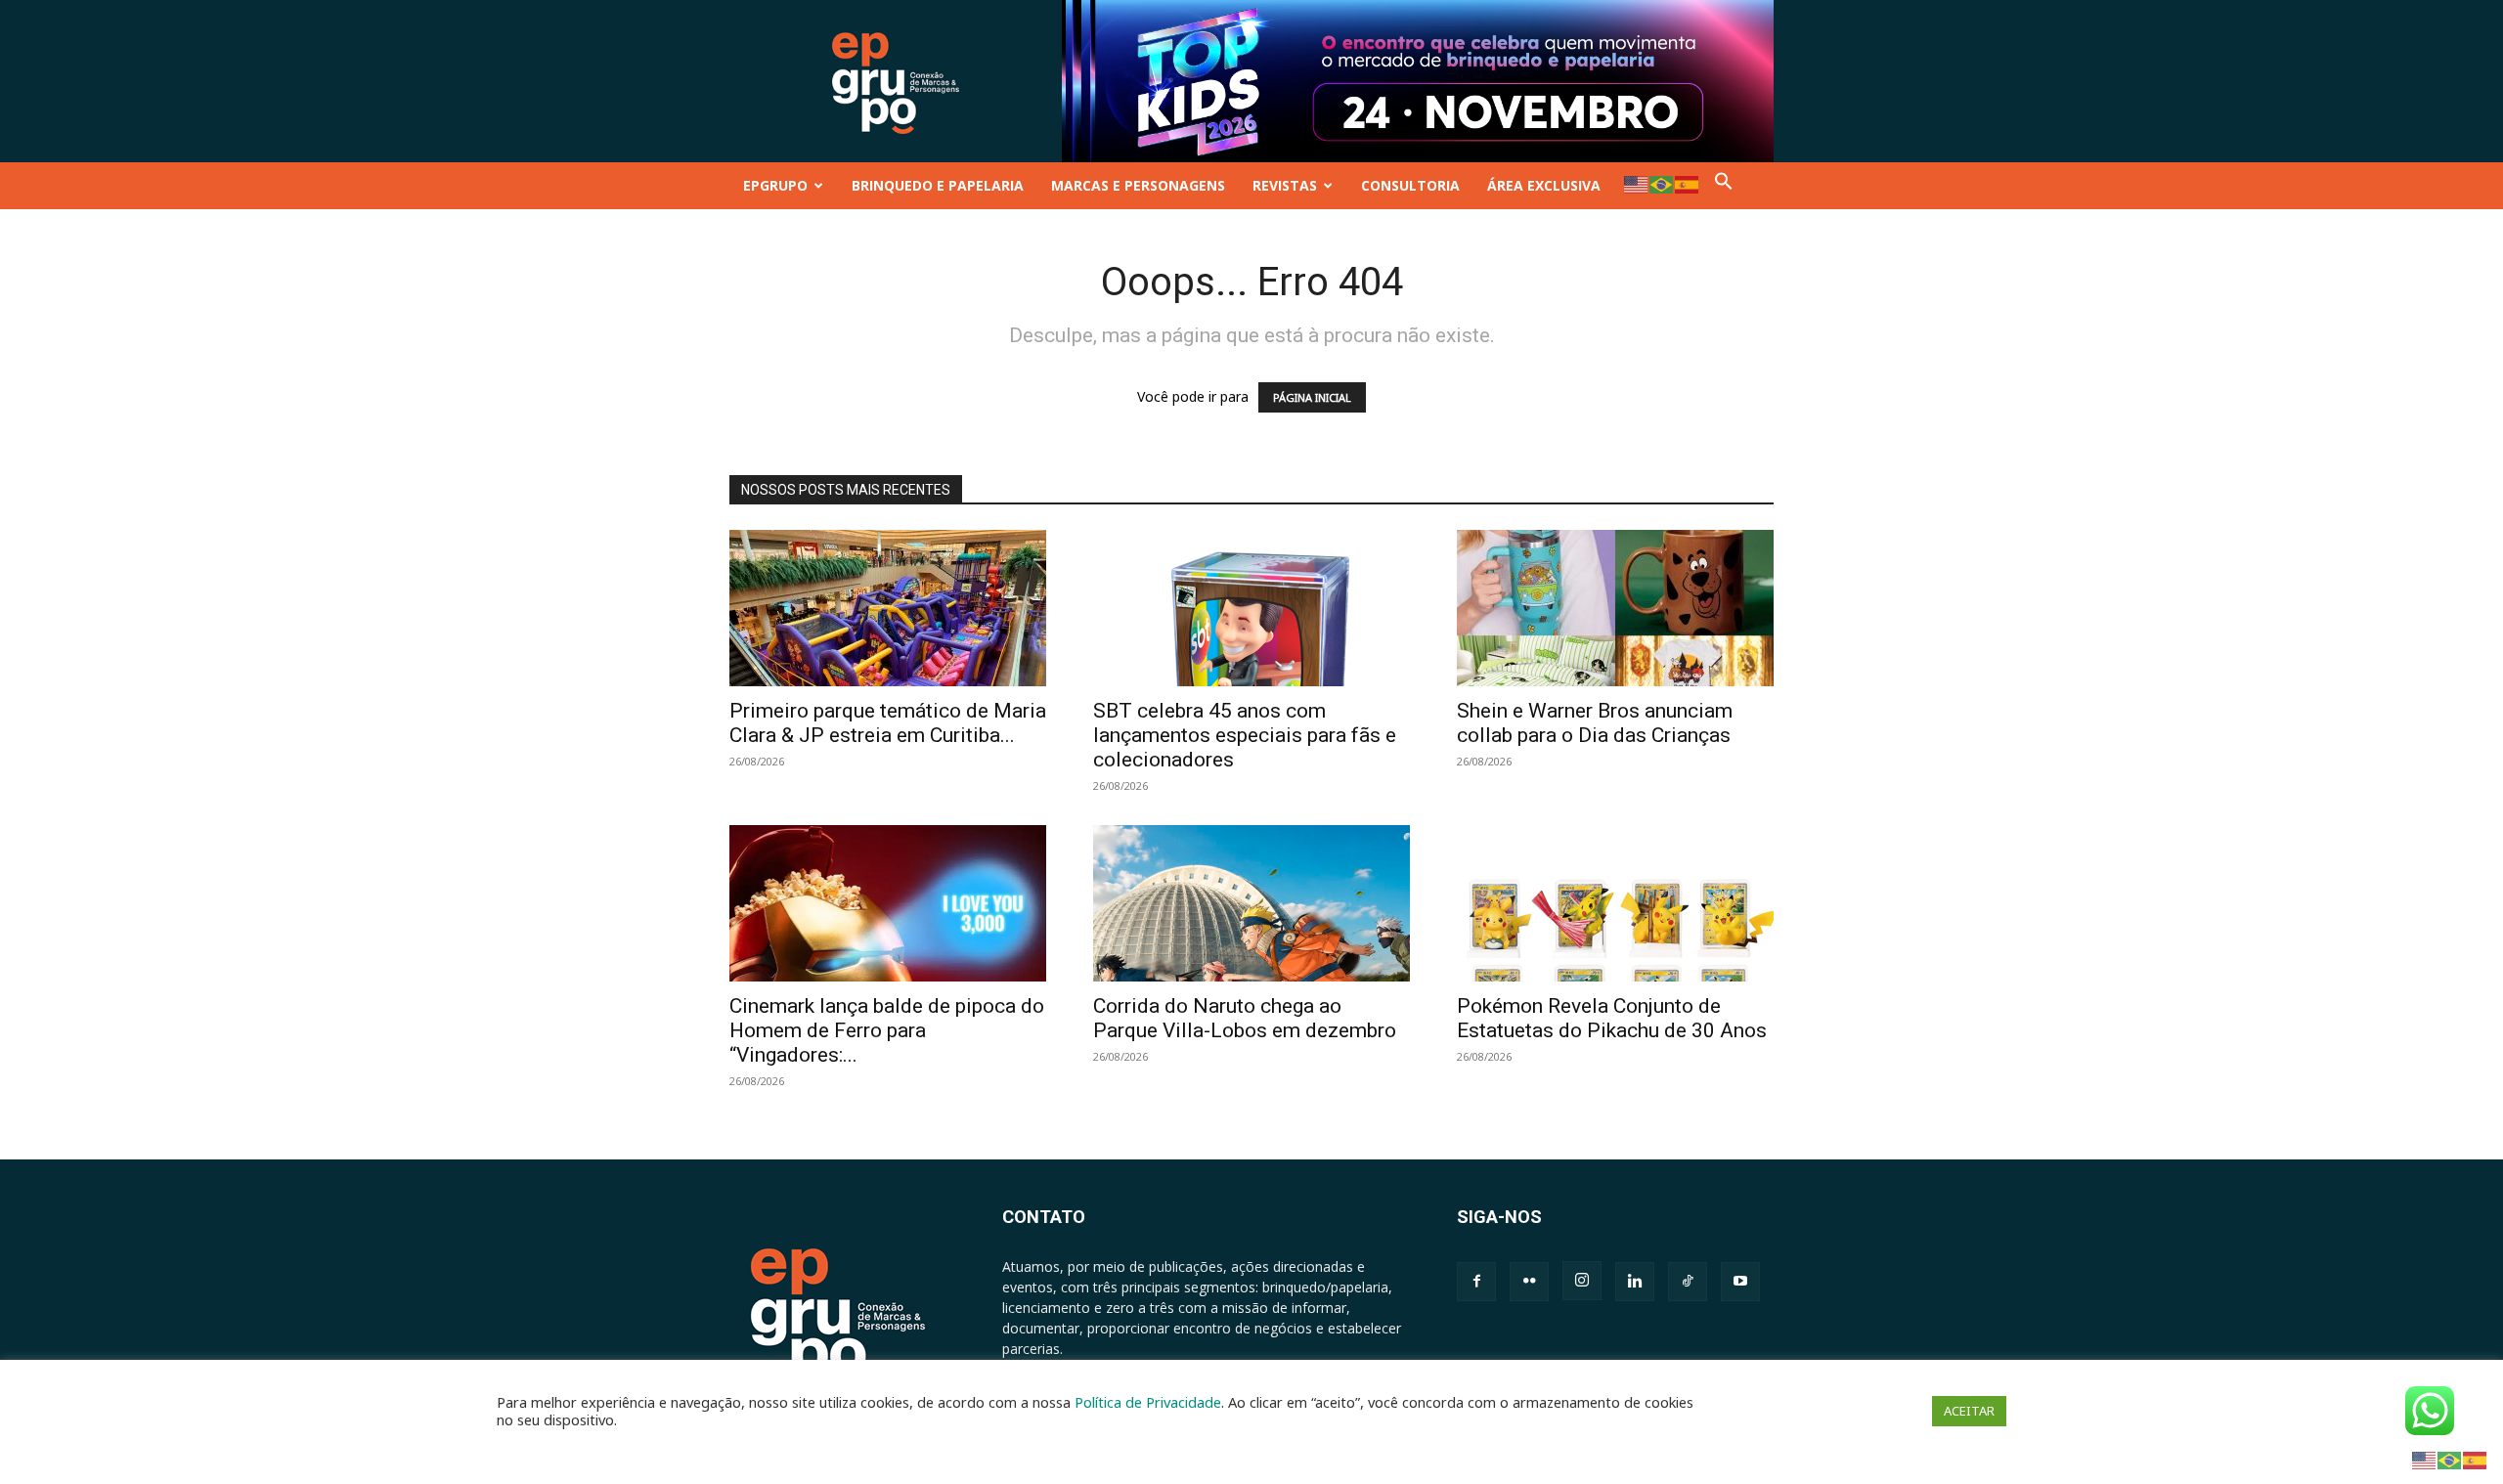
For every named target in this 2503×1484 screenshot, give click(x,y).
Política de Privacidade (1148, 1402)
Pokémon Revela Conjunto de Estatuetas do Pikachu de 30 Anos (1612, 1018)
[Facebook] (1476, 1282)
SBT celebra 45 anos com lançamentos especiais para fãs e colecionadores (1245, 735)
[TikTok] (1688, 1282)
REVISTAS (1285, 185)
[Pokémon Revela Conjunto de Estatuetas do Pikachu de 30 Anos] (1615, 903)
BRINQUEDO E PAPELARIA (938, 185)
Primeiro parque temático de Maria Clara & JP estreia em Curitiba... (888, 723)
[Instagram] (1582, 1281)
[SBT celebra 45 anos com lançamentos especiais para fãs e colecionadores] (1251, 608)
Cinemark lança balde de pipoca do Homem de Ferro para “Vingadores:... (887, 1030)
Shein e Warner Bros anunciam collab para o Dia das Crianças (1595, 723)
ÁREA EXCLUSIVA (1544, 185)
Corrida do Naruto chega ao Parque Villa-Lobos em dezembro (1245, 1018)
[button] (1724, 185)
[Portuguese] (1662, 183)
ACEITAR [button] (1969, 1411)
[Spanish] (1688, 183)
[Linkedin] (1635, 1282)
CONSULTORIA (1410, 185)
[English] (1637, 183)
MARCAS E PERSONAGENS (1138, 185)
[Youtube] (1740, 1282)
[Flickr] (1529, 1282)
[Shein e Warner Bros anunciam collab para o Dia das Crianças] (1615, 608)
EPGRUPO (775, 185)
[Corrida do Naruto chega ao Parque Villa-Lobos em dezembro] (1251, 903)
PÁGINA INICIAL (1312, 397)
